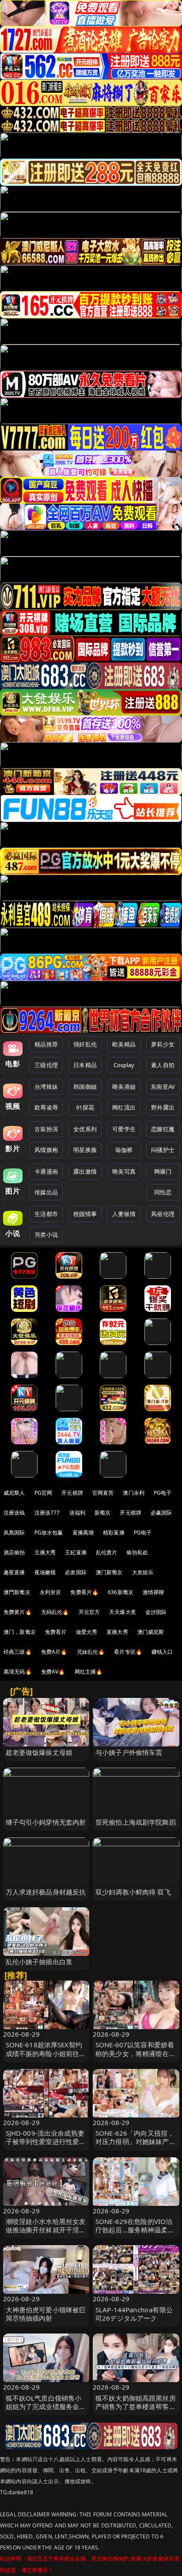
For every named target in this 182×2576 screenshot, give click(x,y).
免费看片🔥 (84, 1592)
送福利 (77, 1513)
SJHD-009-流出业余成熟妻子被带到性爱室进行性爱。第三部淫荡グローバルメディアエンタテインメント (46, 2146)
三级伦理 (46, 1065)
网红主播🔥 (89, 1672)
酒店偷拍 (14, 1552)
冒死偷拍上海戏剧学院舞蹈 (136, 1822)
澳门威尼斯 (151, 1632)
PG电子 (163, 1493)
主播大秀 (45, 1552)
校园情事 (85, 1214)
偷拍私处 (137, 1552)
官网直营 (103, 1493)
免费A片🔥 (54, 1652)
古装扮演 (46, 1129)
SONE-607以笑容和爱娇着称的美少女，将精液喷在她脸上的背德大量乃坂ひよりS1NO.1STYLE (136, 2057)
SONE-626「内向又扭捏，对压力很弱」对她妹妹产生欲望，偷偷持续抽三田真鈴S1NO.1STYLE (136, 2146)
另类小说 (46, 1235)
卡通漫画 (46, 1171)
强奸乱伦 (85, 1044)
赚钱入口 (162, 1652)
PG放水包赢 (49, 1532)
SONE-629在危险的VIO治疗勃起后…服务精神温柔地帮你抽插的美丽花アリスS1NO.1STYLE (135, 2234)
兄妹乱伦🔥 (91, 1652)
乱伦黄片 (107, 1552)
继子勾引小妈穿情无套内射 (46, 1822)
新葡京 (102, 1513)
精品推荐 (46, 1044)
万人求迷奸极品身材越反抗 (46, 1892)
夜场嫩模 (45, 1572)
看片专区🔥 (128, 1652)
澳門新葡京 (17, 1592)
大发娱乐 (143, 1572)
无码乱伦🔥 (55, 1612)
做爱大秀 (87, 1632)
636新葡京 (121, 1592)
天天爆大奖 (123, 1612)
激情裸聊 (154, 1592)
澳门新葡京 (109, 1572)
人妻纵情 (124, 1214)
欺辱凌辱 (46, 1107)
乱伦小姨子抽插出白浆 (39, 1962)
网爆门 (163, 1171)
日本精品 (85, 1065)
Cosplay (124, 1065)
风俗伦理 (163, 1214)
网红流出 (124, 1107)
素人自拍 (163, 1065)
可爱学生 (124, 1129)
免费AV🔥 (53, 1672)
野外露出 (163, 1107)
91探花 (85, 1107)
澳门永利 (134, 1493)
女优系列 (85, 1129)
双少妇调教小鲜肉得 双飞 (133, 1892)
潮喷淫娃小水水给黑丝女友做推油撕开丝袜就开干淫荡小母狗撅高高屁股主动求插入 (46, 2234)
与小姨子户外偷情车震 (129, 1752)
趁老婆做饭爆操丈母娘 (39, 1752)
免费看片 (56, 1632)
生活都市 (46, 1214)
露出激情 (85, 1171)
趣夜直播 (14, 1572)
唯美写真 (124, 1171)
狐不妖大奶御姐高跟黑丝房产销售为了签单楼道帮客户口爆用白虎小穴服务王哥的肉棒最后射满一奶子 (136, 2411)
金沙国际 (156, 1612)
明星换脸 (85, 1150)
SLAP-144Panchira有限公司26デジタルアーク (134, 2314)
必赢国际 (161, 1513)
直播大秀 (117, 1632)
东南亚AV (163, 1087)
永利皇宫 (51, 1592)
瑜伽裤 (124, 1150)
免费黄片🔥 (18, 1612)
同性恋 (163, 1192)
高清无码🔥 (18, 1672)
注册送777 (47, 1513)
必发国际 (76, 1572)
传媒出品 (46, 1192)
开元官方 (89, 1612)
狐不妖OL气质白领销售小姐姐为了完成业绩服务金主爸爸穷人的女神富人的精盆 (46, 2406)
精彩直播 (114, 1532)
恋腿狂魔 (163, 1129)
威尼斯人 (14, 1493)
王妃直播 (76, 1552)
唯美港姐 (124, 1087)
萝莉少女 (163, 1044)
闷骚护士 (163, 1150)
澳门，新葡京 (20, 1632)
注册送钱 (14, 1513)
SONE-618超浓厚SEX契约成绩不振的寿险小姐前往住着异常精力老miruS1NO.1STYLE (46, 2057)
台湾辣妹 (46, 1087)
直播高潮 (83, 1532)
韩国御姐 (85, 1087)
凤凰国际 (14, 1532)
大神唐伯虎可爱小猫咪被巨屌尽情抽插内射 (46, 2314)
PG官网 (44, 1493)
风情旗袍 (46, 1150)
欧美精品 (124, 1044)
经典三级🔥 (18, 1652)
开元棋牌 (72, 1493)
